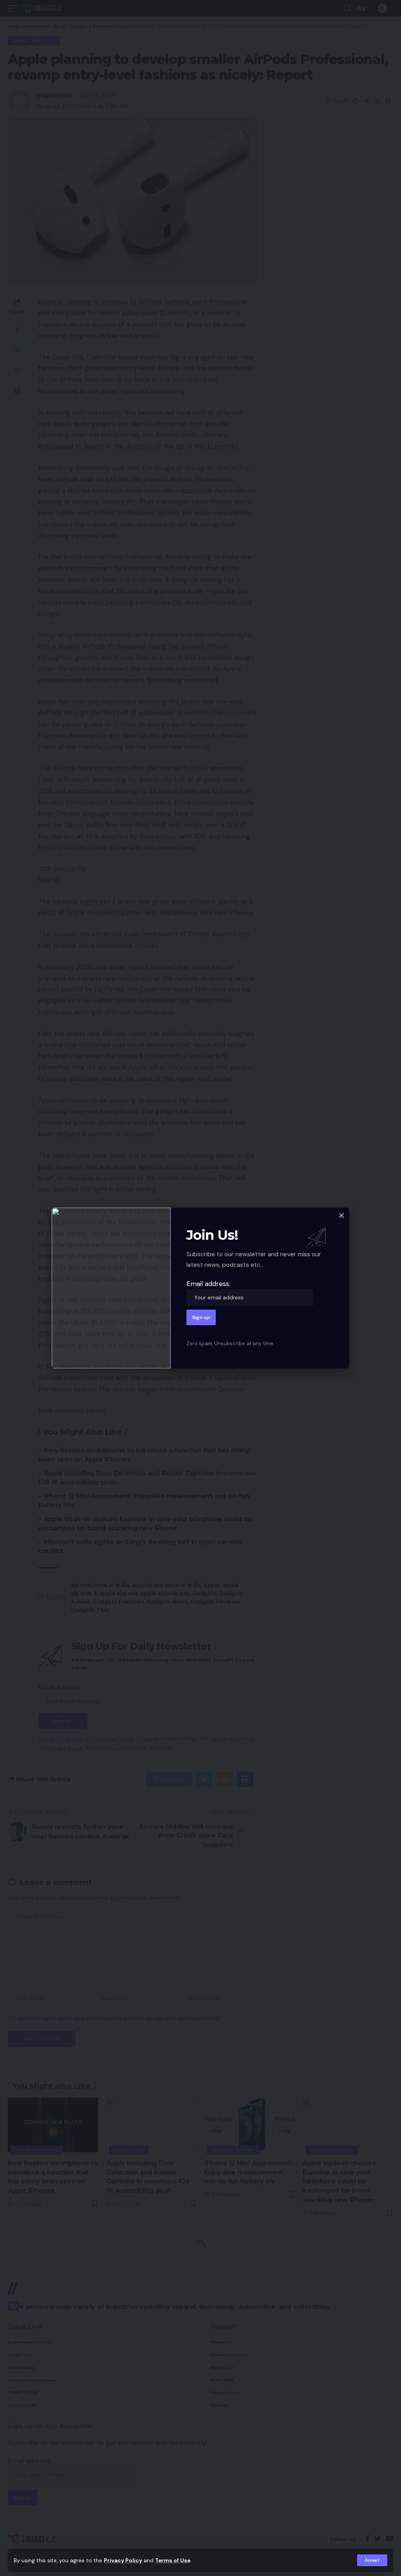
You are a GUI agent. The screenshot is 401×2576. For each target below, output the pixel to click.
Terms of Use (173, 2561)
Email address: (208, 1284)
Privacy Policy (123, 2561)
